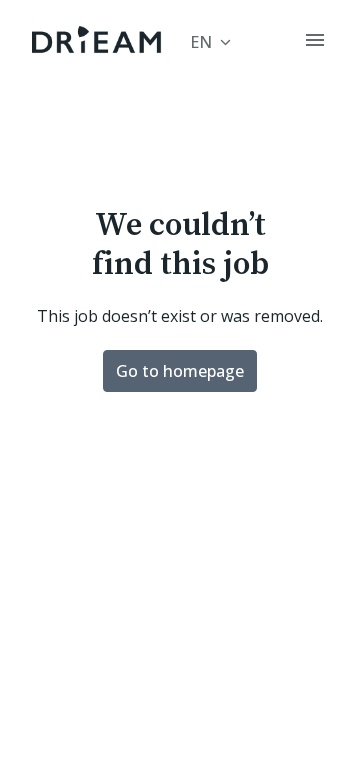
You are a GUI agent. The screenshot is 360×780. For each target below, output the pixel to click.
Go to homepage (180, 371)
